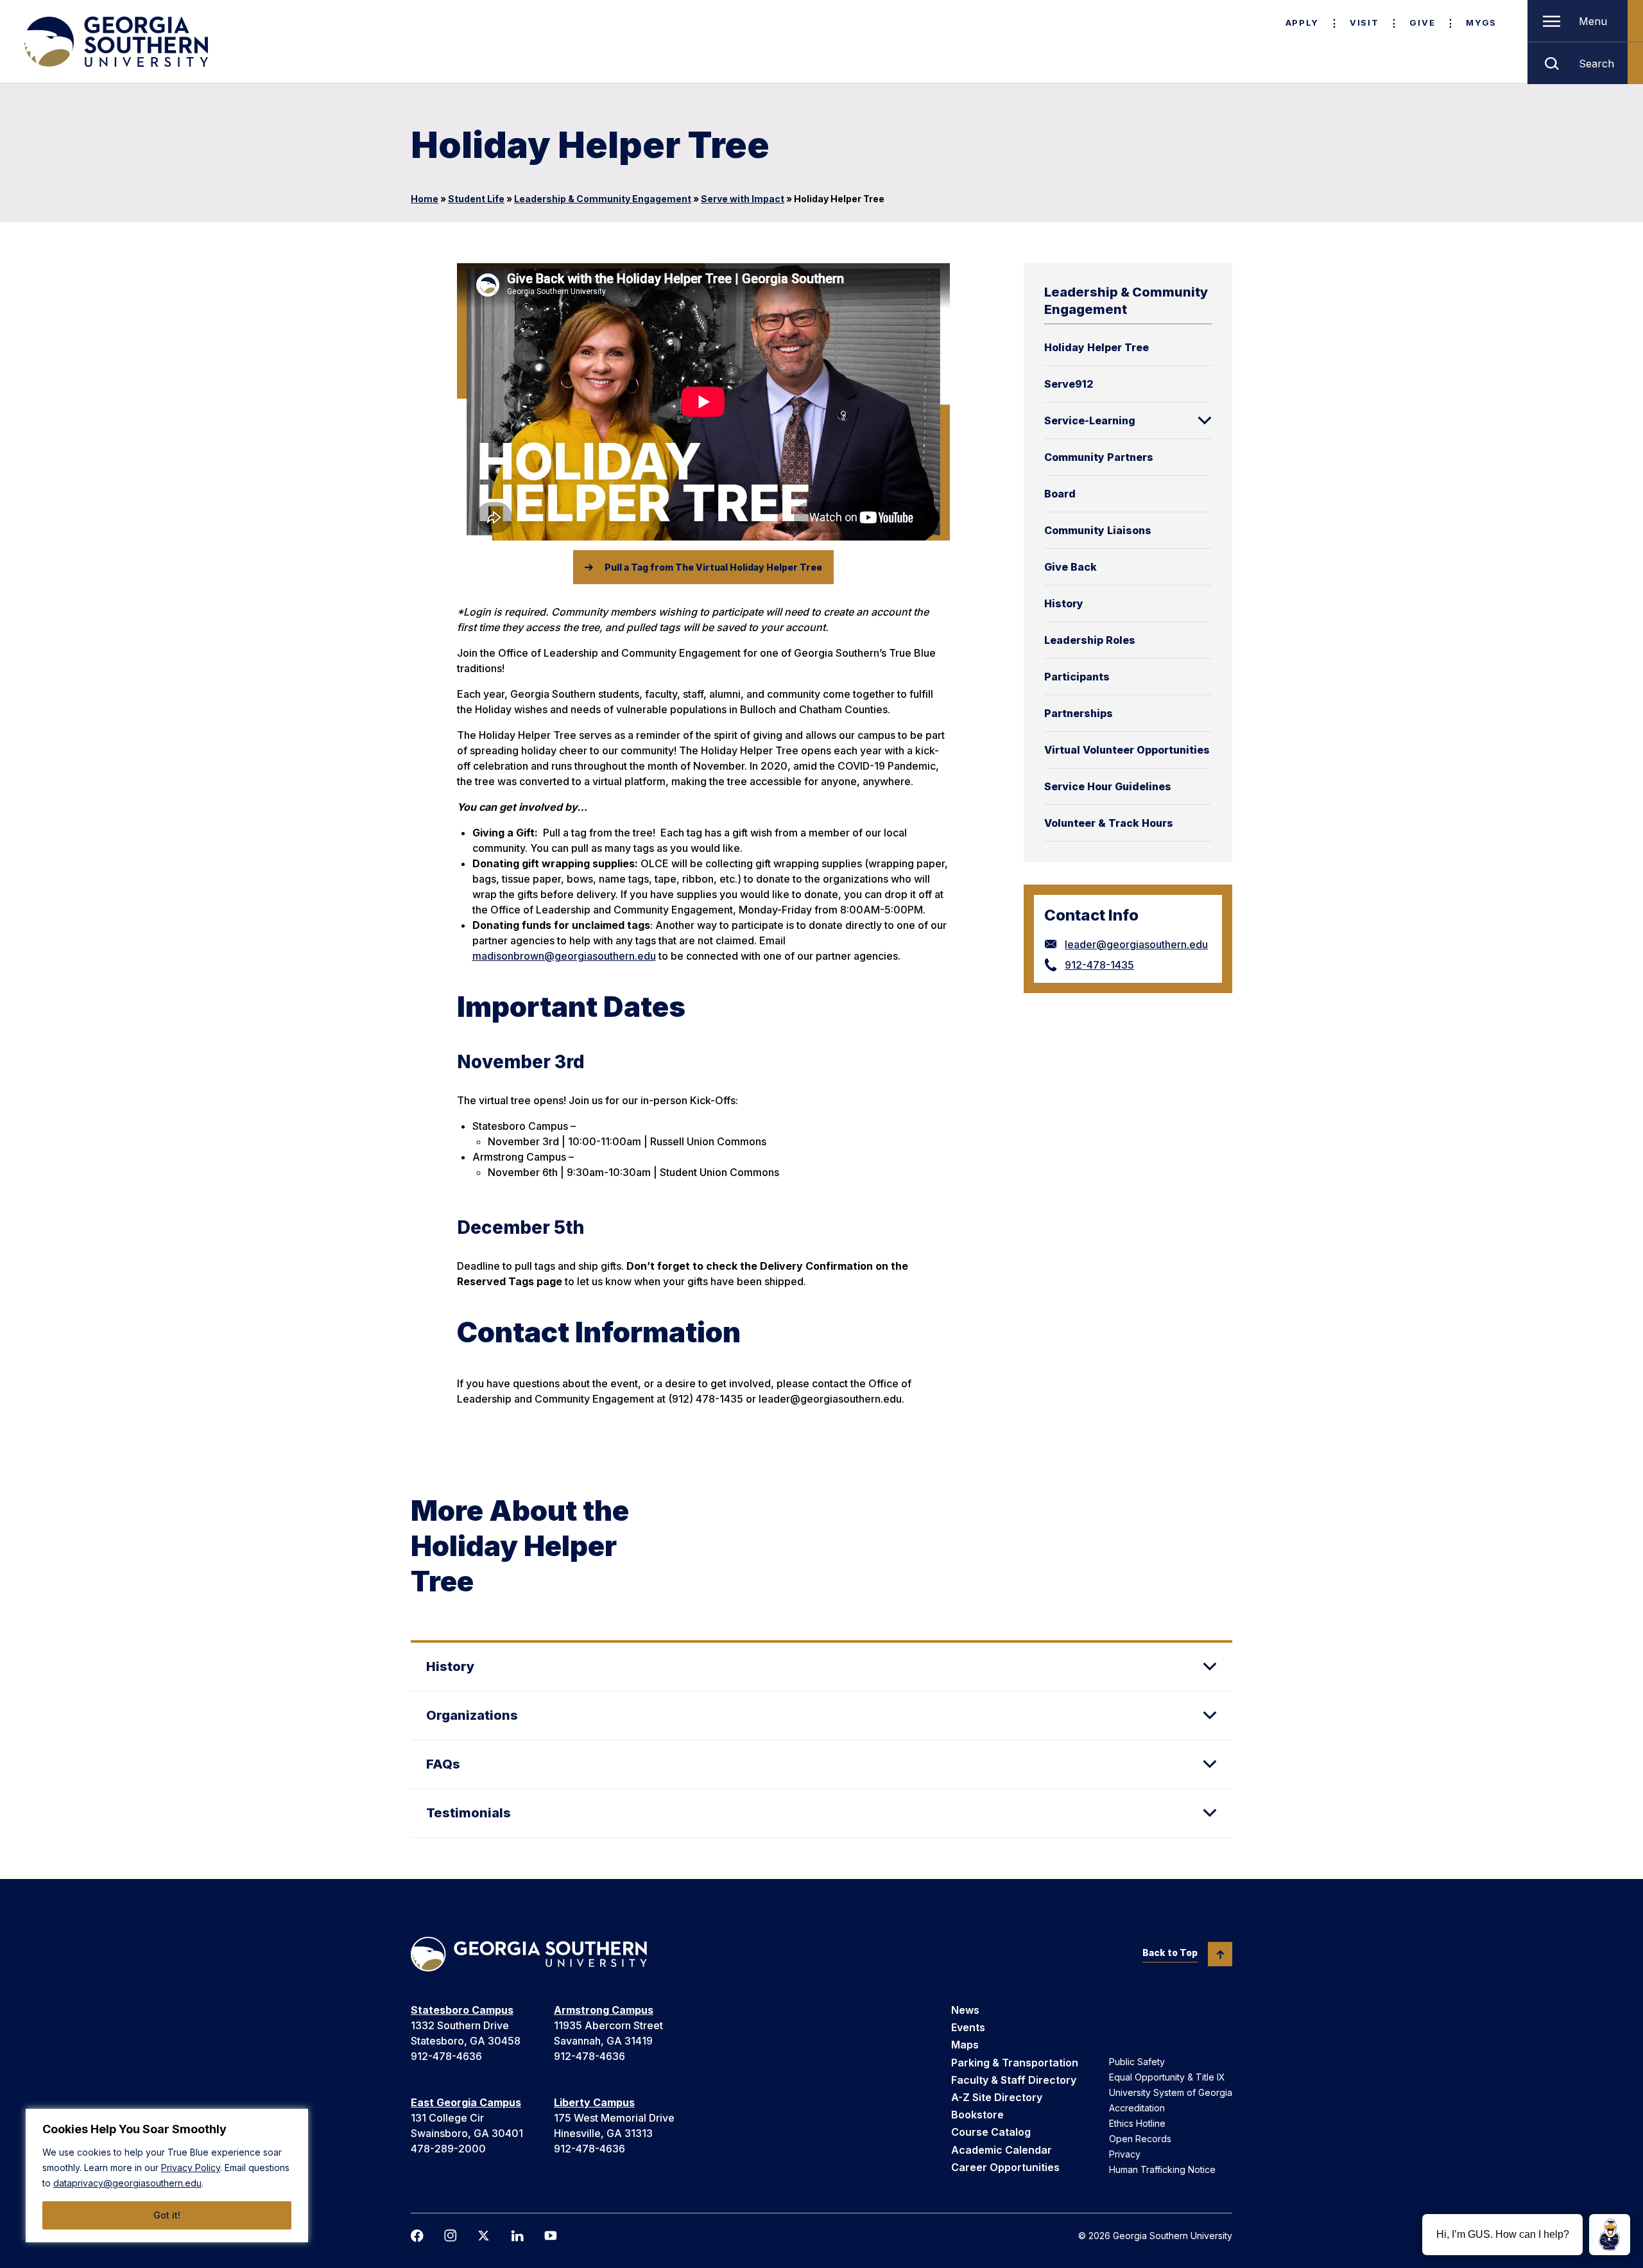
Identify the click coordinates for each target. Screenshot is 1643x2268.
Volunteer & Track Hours (1109, 823)
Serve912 (1069, 384)
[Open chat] (1610, 2235)
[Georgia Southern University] (115, 42)
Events (968, 2027)
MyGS (1481, 22)
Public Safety (1137, 2062)
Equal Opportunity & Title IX (1167, 2077)
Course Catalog (991, 2132)
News (965, 2010)
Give (1422, 22)
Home (425, 199)
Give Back (1071, 567)
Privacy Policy (191, 2168)
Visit (1364, 22)
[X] (484, 2236)
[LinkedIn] (517, 2236)
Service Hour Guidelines (1108, 786)
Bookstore (977, 2115)
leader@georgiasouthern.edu (1136, 944)
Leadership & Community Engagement (603, 199)
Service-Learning (1090, 420)
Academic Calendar (1002, 2150)
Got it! (167, 2215)
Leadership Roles (1090, 640)
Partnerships (1079, 713)
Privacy (1125, 2154)
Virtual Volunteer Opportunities (1127, 750)
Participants (1077, 677)
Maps (965, 2045)
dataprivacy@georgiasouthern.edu (127, 2183)
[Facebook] (417, 2236)
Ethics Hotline (1137, 2123)
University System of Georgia (1171, 2092)
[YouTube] (551, 2236)
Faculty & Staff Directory (1014, 2080)
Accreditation (1137, 2108)
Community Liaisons (1098, 530)
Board (1060, 494)
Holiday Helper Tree (1097, 347)
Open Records (1140, 2139)
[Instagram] (451, 2236)
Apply (1302, 22)
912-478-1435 (1099, 965)
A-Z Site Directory (997, 2097)
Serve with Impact (743, 199)
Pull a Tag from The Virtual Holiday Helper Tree (713, 567)
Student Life (476, 199)
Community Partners (1099, 457)
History (1064, 603)
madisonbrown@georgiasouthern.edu (564, 956)
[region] (167, 2176)
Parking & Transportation (1015, 2063)
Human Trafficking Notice (1162, 2169)
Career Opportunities (1005, 2167)
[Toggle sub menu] (1205, 420)
